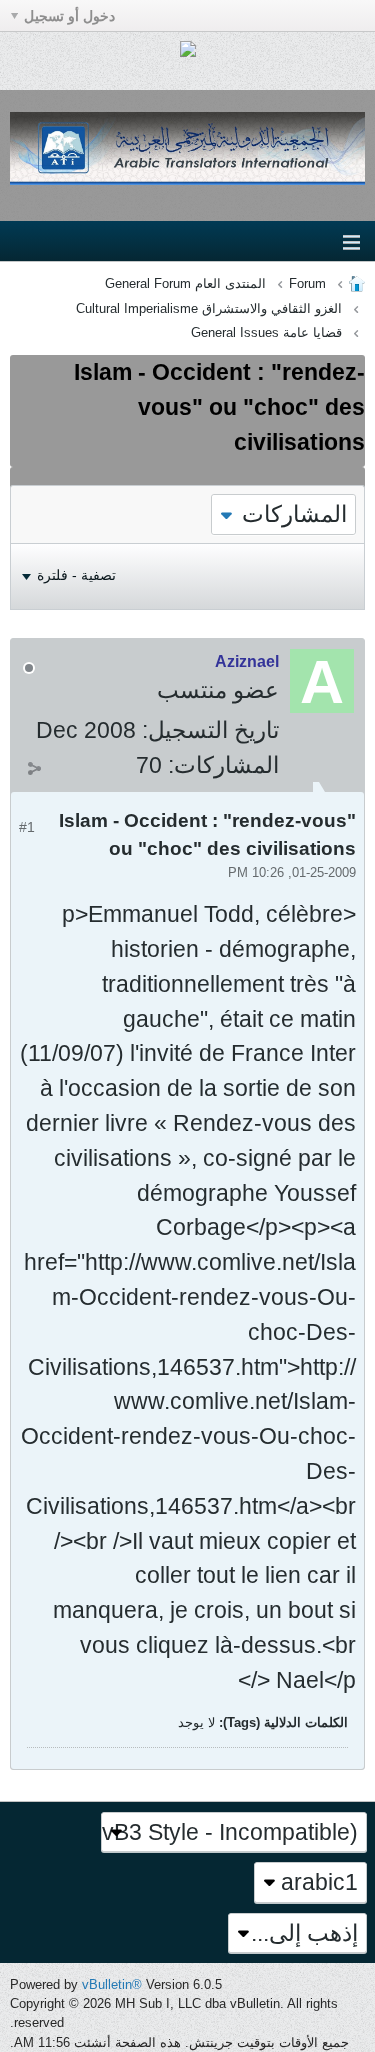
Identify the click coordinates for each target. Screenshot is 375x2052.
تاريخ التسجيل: (210, 730)
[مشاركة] (34, 768)
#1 (27, 827)
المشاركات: (223, 765)
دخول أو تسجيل (69, 16)
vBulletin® (112, 1984)
